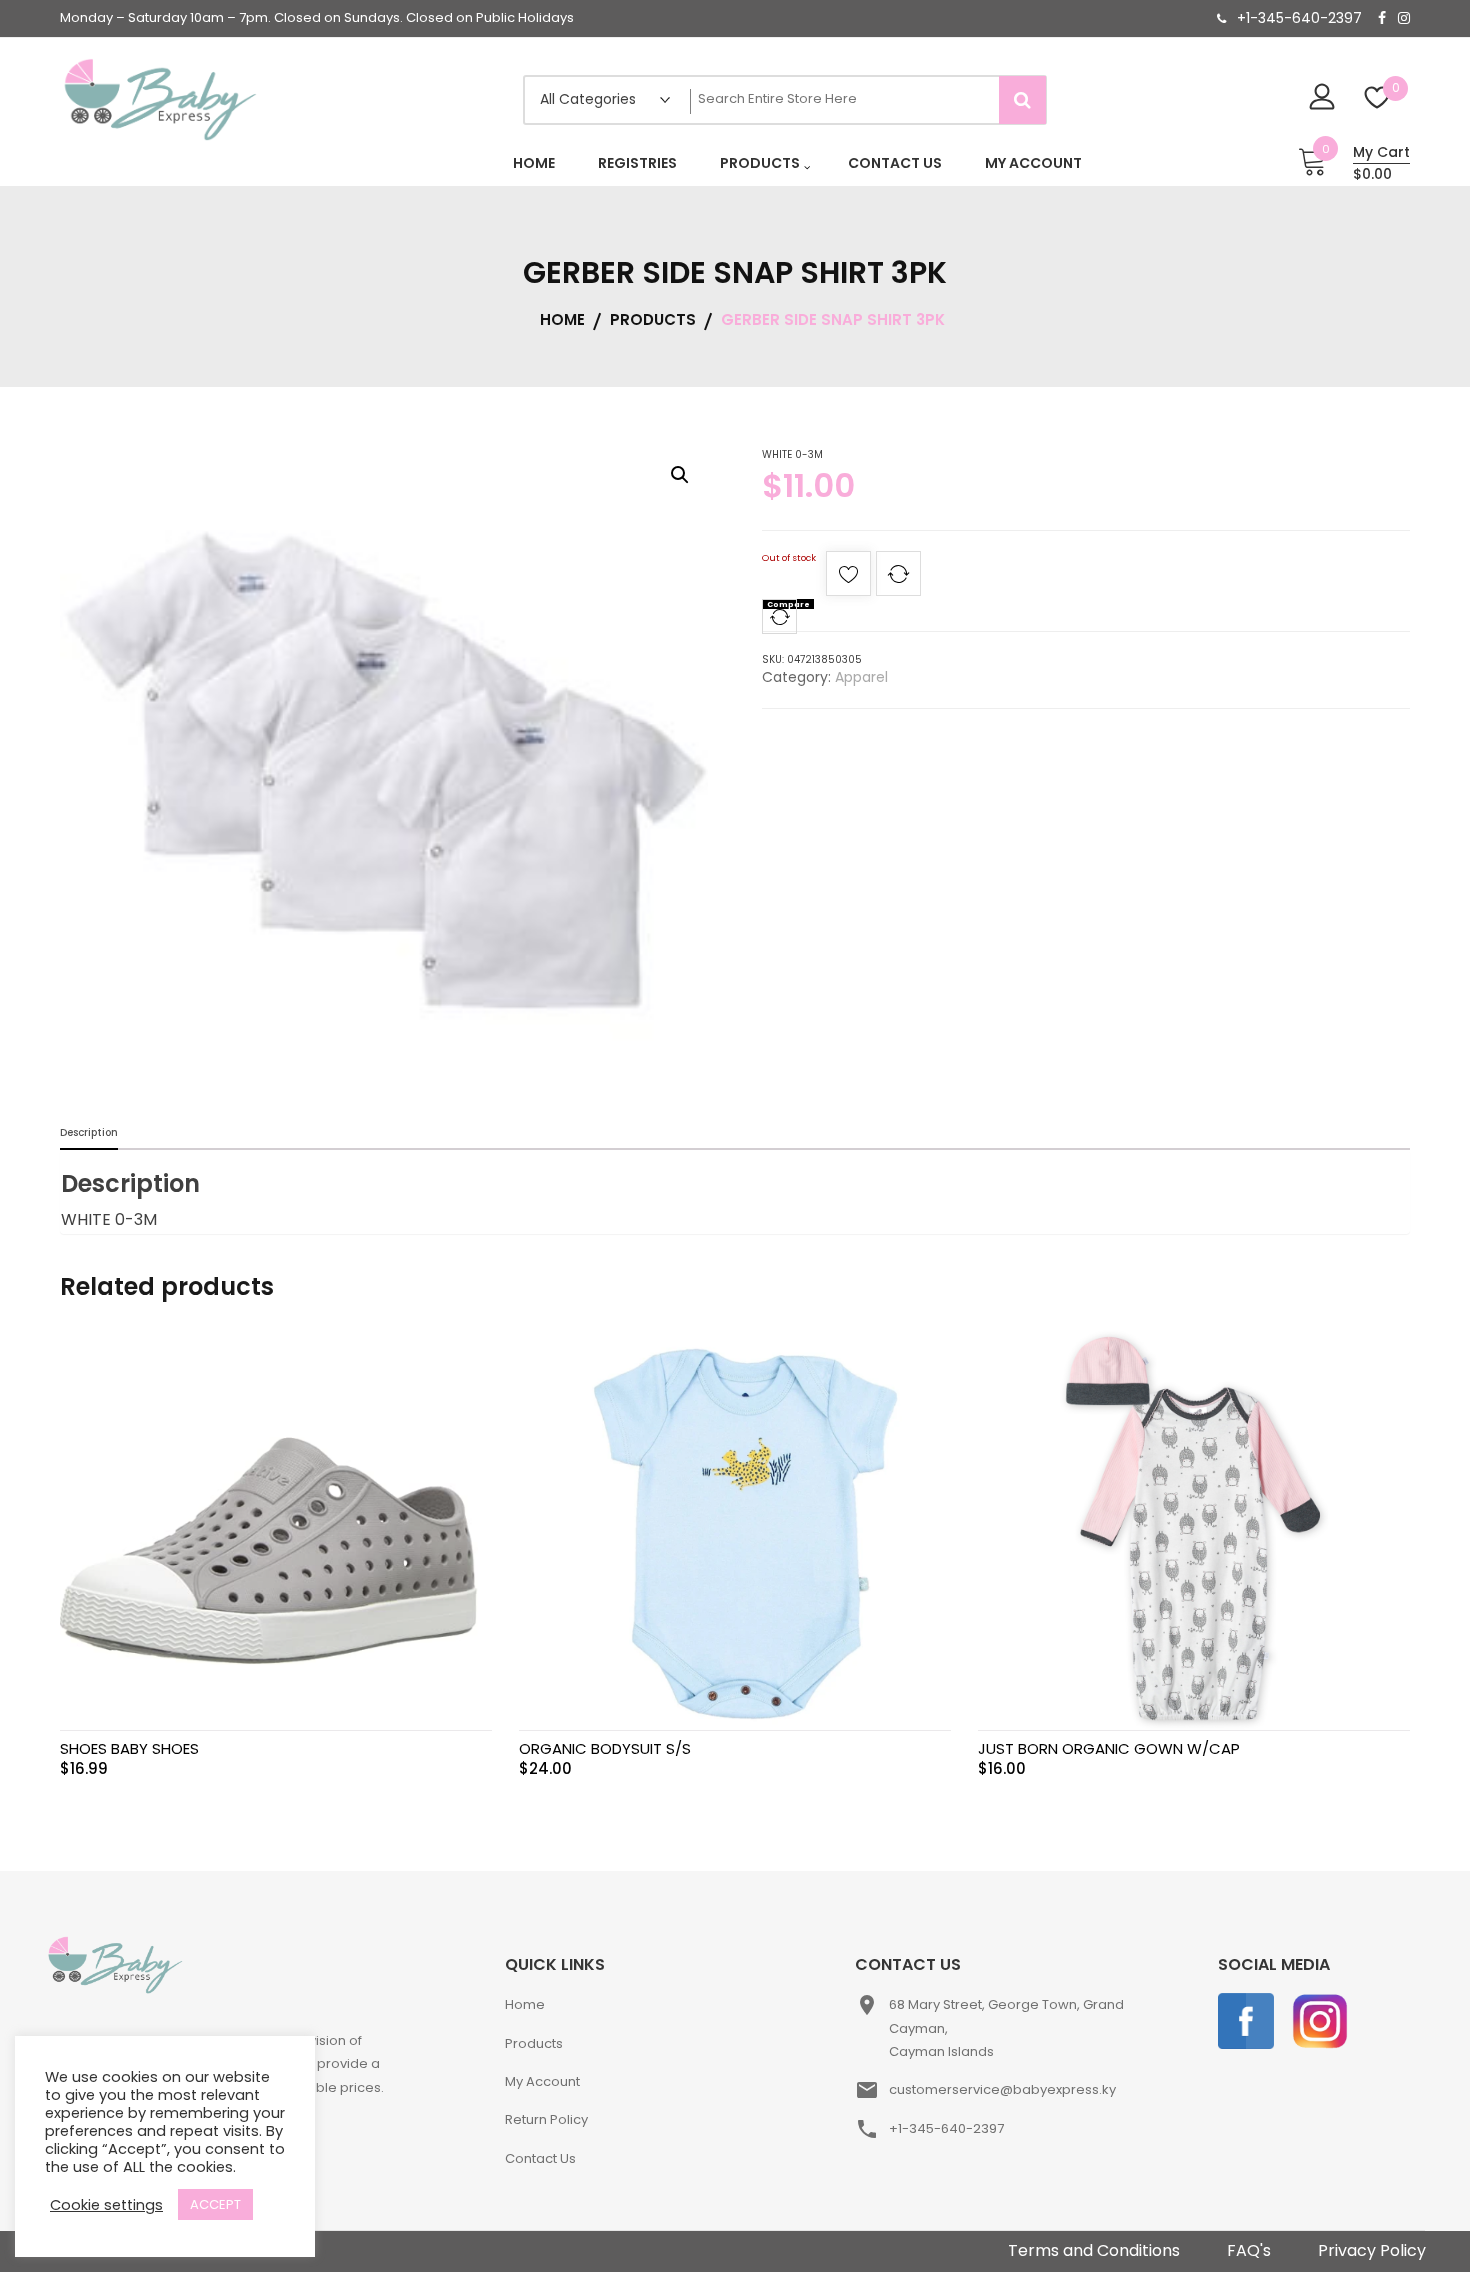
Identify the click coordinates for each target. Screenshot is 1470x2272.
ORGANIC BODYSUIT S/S (605, 1748)
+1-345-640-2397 (1299, 18)
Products (534, 2043)
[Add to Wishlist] (848, 579)
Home (525, 2004)
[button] (680, 475)
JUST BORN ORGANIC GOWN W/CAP (1109, 1748)
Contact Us (540, 2158)
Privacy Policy (1372, 2250)
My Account (542, 2081)
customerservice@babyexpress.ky (1002, 2089)
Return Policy (546, 2119)
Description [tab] (89, 1132)
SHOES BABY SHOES (129, 1748)
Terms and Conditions (1094, 2250)
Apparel (861, 677)
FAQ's (1249, 2250)
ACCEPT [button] (215, 2204)
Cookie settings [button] (106, 2205)
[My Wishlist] (1377, 99)
